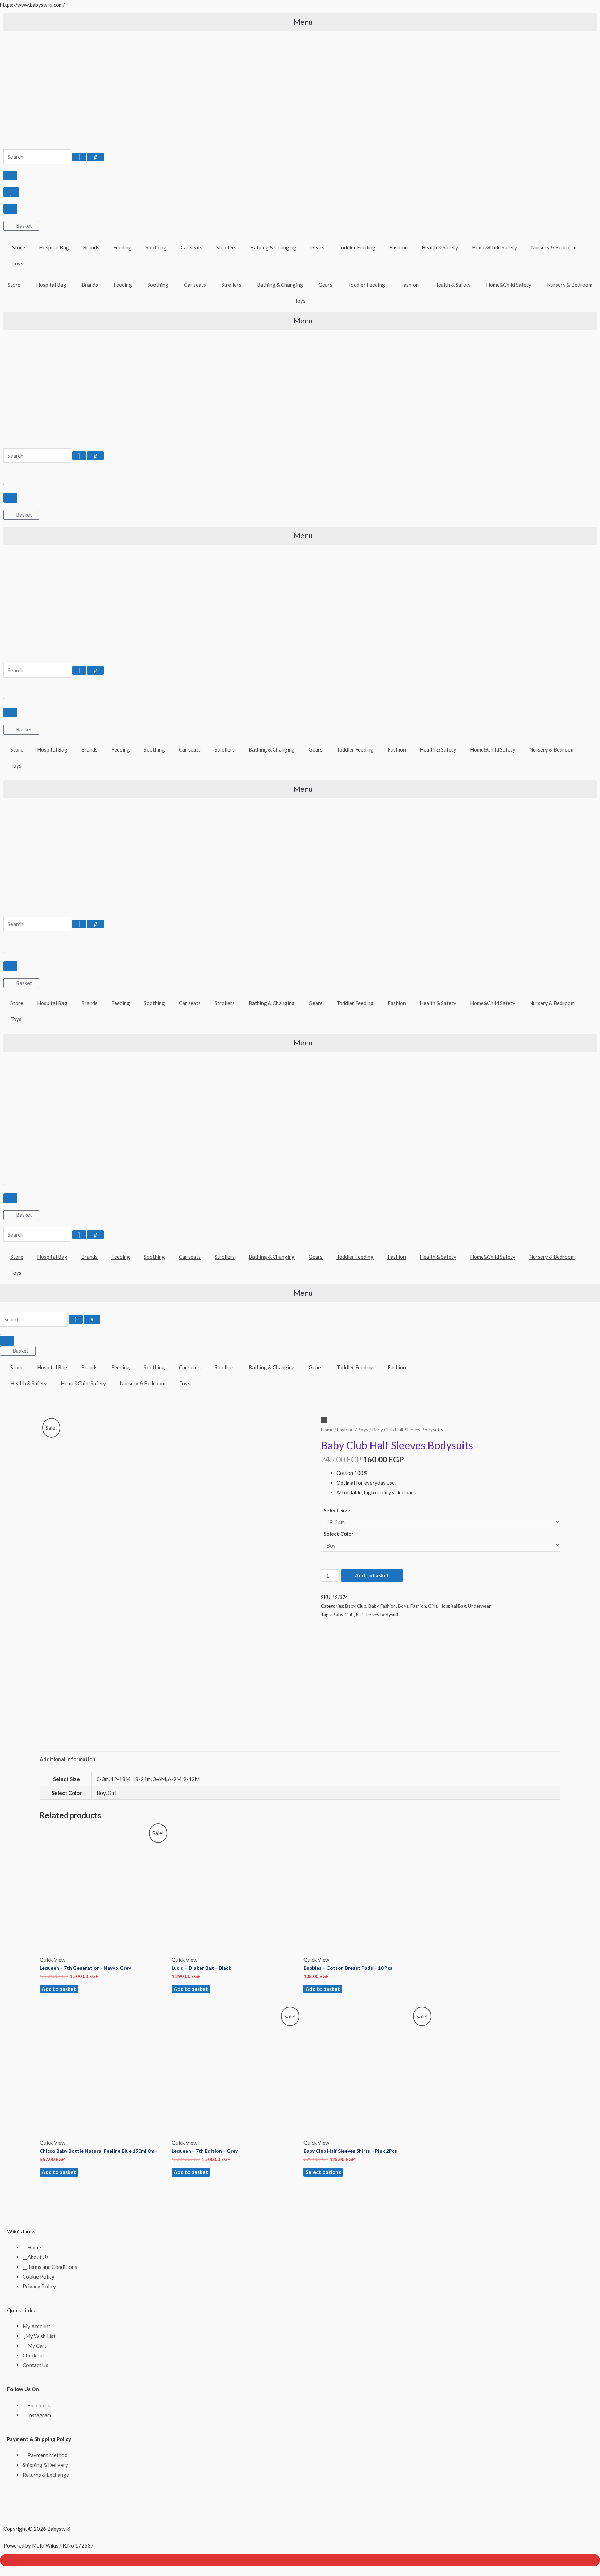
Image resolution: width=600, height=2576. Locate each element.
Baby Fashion (382, 1606)
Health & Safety (440, 247)
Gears (317, 247)
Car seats (191, 247)
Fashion (398, 247)
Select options (323, 2172)
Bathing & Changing (273, 247)
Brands (91, 247)
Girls (433, 1606)
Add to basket (372, 1575)
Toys (18, 263)
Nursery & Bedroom (554, 247)
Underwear (479, 1606)
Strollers (226, 247)
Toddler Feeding (357, 247)
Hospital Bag (54, 247)
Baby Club (356, 1606)
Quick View (52, 1960)
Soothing (156, 247)
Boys (363, 1430)
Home (327, 1430)
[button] (300, 22)
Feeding (122, 247)
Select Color (339, 1534)
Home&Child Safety (494, 247)
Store (19, 247)
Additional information (68, 1759)
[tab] (68, 1759)
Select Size (337, 1510)
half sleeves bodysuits (378, 1615)
